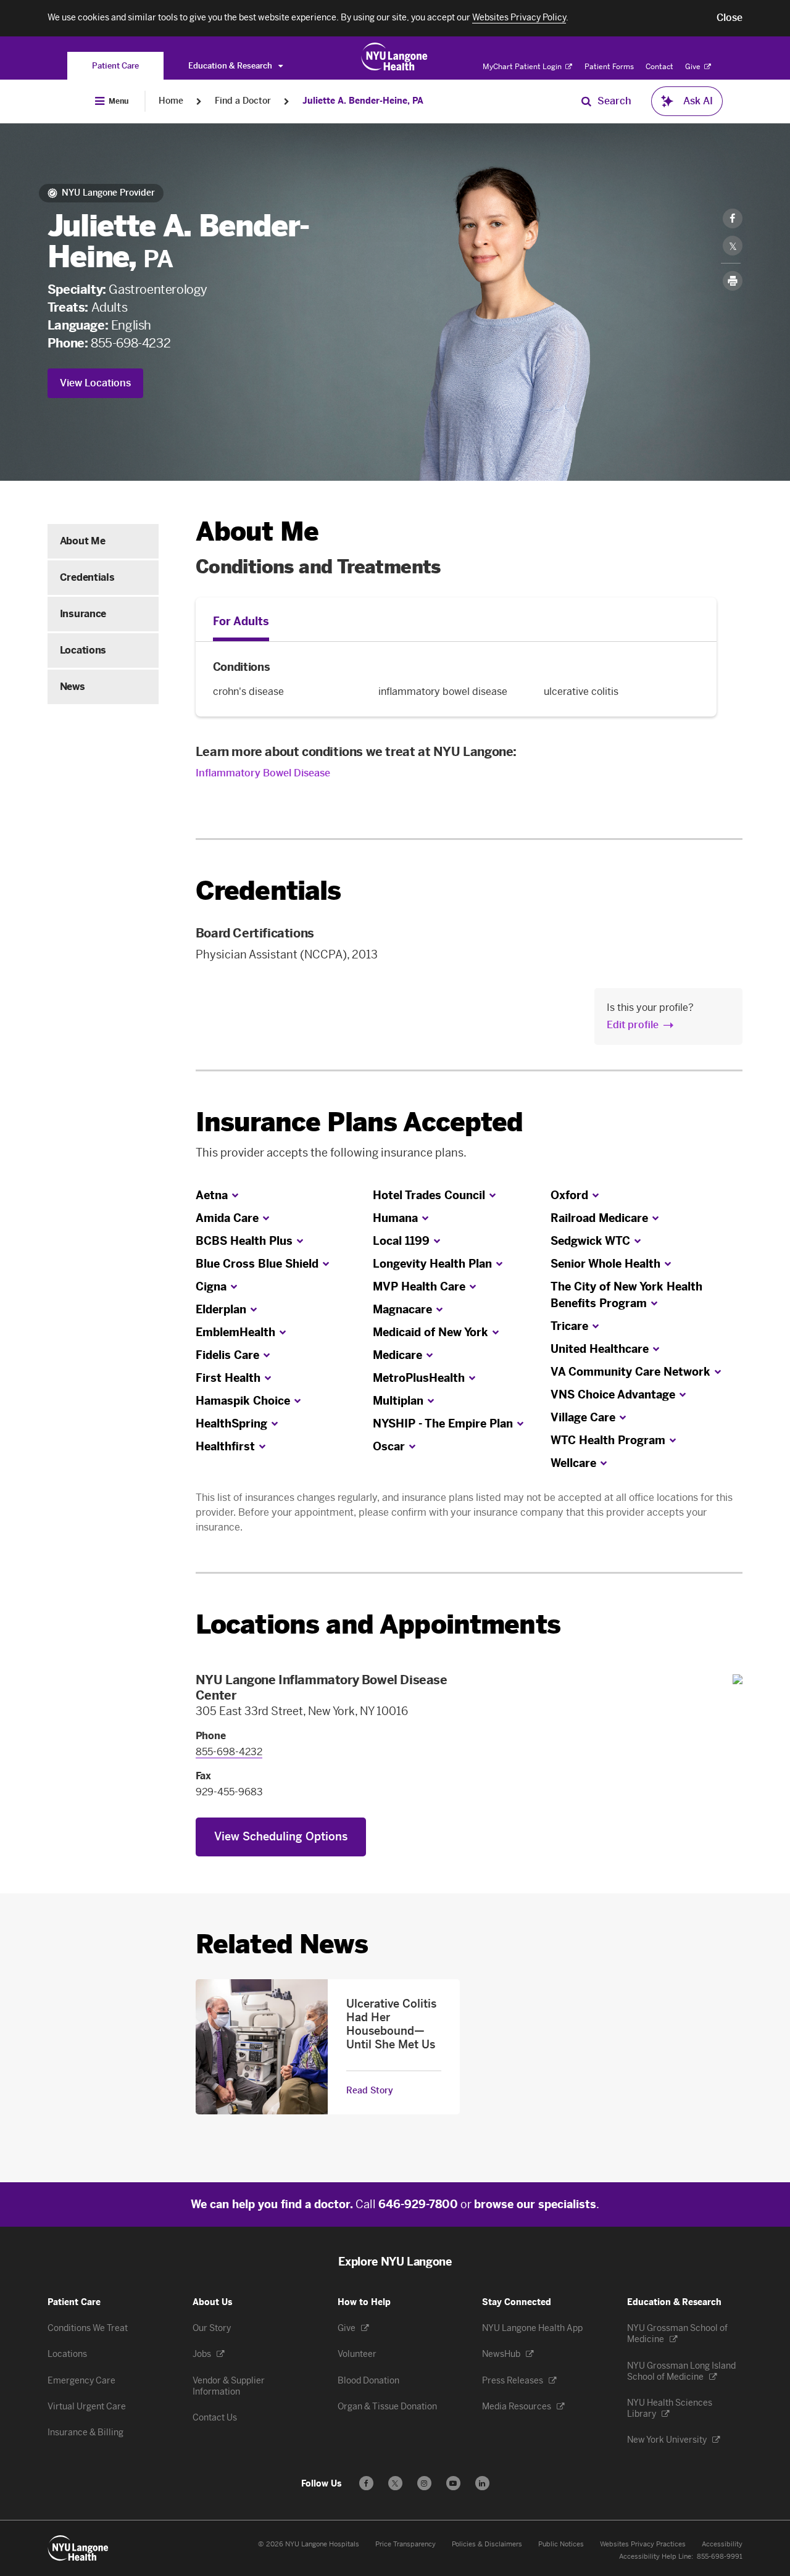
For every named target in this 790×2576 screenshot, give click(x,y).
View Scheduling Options (281, 1837)
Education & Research (231, 66)
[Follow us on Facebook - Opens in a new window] (366, 2483)
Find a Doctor (243, 101)
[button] (730, 18)
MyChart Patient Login (523, 67)
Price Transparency (405, 2544)
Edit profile (633, 1025)
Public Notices (561, 2544)
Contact (659, 67)
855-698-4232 (131, 343)
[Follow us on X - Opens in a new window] (395, 2483)
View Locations (95, 383)
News (73, 687)
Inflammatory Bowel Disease (263, 773)
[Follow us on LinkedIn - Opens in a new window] (482, 2483)
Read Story (370, 2091)
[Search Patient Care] (586, 101)
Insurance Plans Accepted (360, 1122)
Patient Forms (609, 67)
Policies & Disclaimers (487, 2544)
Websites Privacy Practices (643, 2544)
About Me (82, 541)
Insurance (83, 614)
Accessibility (722, 2544)
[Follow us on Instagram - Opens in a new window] (424, 2483)
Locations (83, 650)
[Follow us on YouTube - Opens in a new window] (453, 2483)
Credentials (87, 577)
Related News (282, 1944)
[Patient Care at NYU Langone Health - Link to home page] (395, 57)
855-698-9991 (720, 2557)
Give (694, 67)
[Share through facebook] (733, 218)
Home (171, 101)
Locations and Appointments (378, 1625)
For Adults (241, 621)
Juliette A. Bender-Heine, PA (363, 101)
